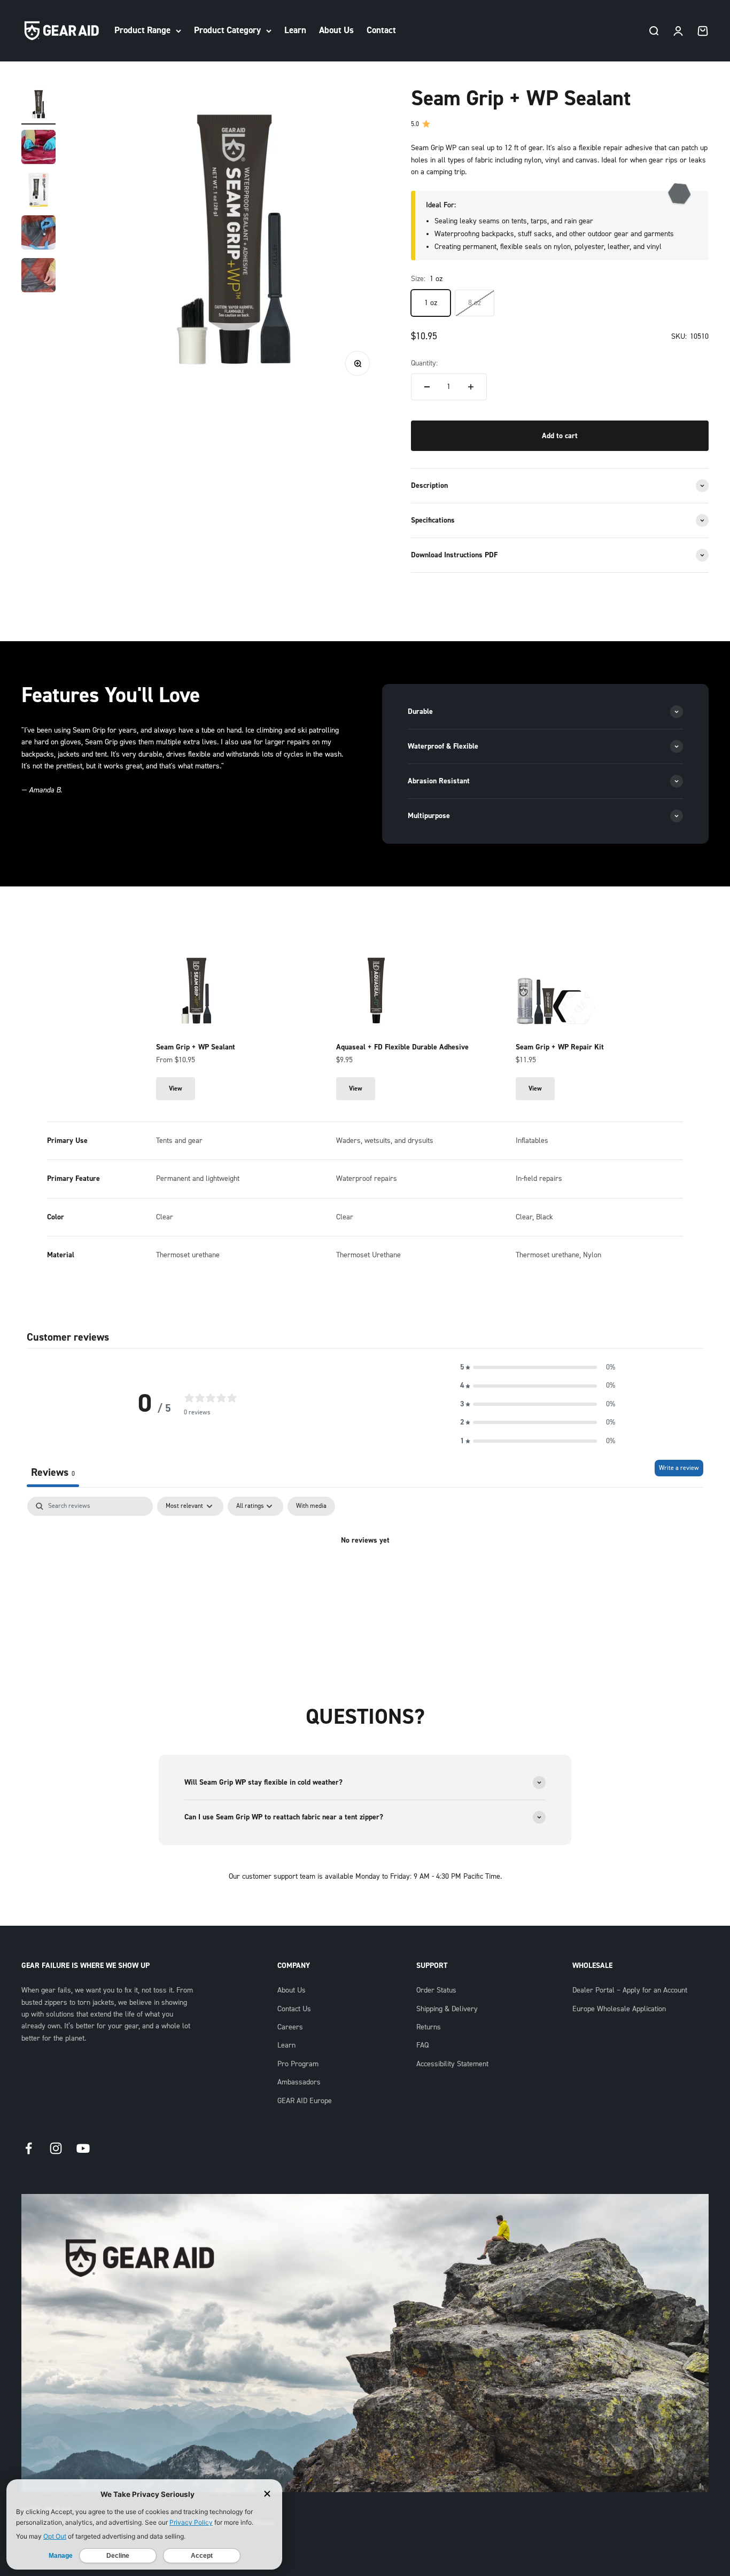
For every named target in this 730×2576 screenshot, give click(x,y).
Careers (290, 2027)
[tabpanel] (365, 1577)
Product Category (227, 30)
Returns (429, 2027)
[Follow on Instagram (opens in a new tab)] (56, 2148)
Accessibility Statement (452, 2064)
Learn (295, 30)
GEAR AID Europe (305, 2101)
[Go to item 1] (38, 106)
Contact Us (294, 2009)
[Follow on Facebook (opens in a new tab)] (29, 2148)
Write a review (679, 1468)
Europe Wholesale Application (619, 2009)
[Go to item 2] (38, 149)
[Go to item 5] (38, 277)
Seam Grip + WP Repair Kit (560, 1047)
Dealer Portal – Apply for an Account (630, 1990)
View (182, 1088)
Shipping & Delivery (447, 2009)
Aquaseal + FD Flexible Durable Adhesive (402, 1047)
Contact (381, 30)
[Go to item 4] (38, 234)
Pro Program (298, 2064)
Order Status (436, 1990)
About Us (336, 30)
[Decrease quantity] (427, 387)
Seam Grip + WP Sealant (196, 1047)
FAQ (422, 2045)
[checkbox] (311, 1506)
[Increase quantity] (471, 387)
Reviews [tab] (53, 1472)
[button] (538, 1367)
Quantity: (424, 363)
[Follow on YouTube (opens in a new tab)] (83, 2148)
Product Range (142, 30)
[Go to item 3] (38, 191)
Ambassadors (299, 2082)
